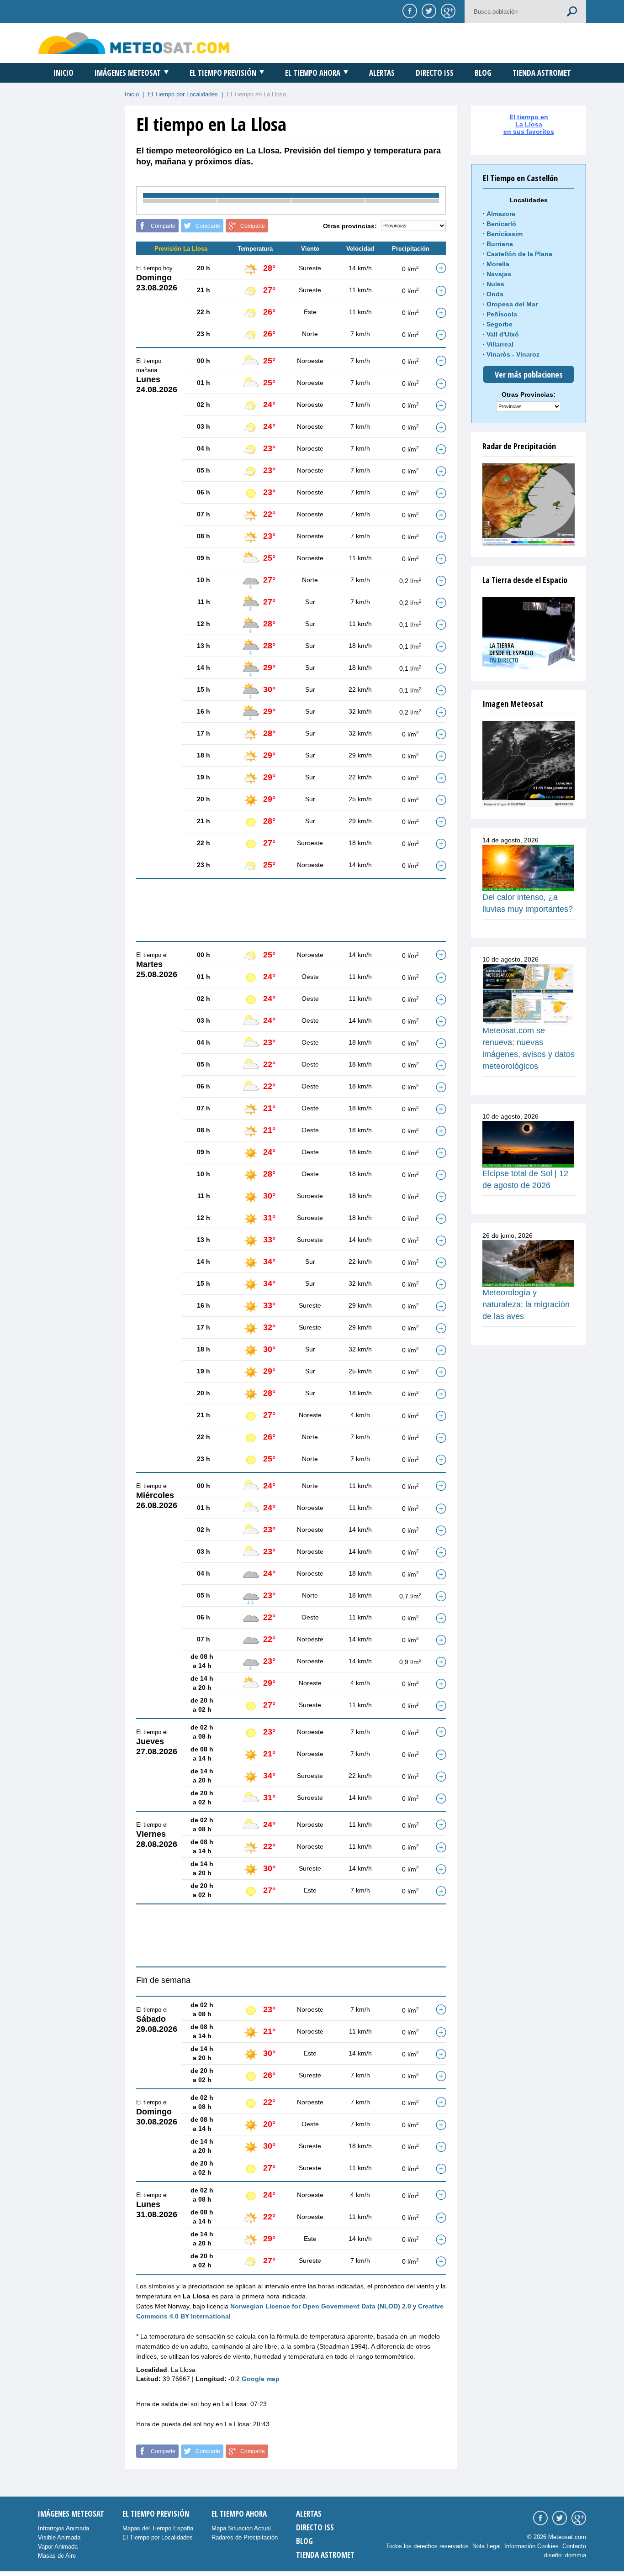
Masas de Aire (57, 2556)
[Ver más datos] (441, 268)
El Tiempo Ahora (313, 73)
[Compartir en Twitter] (428, 11)
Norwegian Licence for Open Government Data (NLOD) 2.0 (321, 2306)
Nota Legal (487, 2546)
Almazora (501, 214)
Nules (495, 284)
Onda (495, 294)
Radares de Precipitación (245, 2537)
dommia (576, 2555)
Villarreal (500, 344)
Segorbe (500, 324)
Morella (498, 264)
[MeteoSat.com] (134, 43)
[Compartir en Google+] (447, 11)
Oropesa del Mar (512, 304)
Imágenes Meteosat (128, 73)
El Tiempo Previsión (223, 73)
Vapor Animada (58, 2547)
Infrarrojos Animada (63, 2528)
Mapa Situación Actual (241, 2528)
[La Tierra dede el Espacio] (529, 633)
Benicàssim (505, 234)
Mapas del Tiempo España (158, 2528)
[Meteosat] (529, 764)
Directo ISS (435, 73)
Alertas (382, 73)
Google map (261, 2379)
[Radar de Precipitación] (529, 505)
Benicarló (501, 224)
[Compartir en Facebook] (408, 11)
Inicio (63, 73)
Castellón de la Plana (519, 254)
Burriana (500, 244)
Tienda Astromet (542, 73)
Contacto (574, 2546)
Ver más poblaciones (529, 374)
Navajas (499, 274)
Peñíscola (502, 314)
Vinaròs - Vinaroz (513, 354)
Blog (483, 73)
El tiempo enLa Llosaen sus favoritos (529, 124)
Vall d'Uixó (503, 334)
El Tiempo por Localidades (183, 94)
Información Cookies (531, 2546)
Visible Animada (59, 2537)
